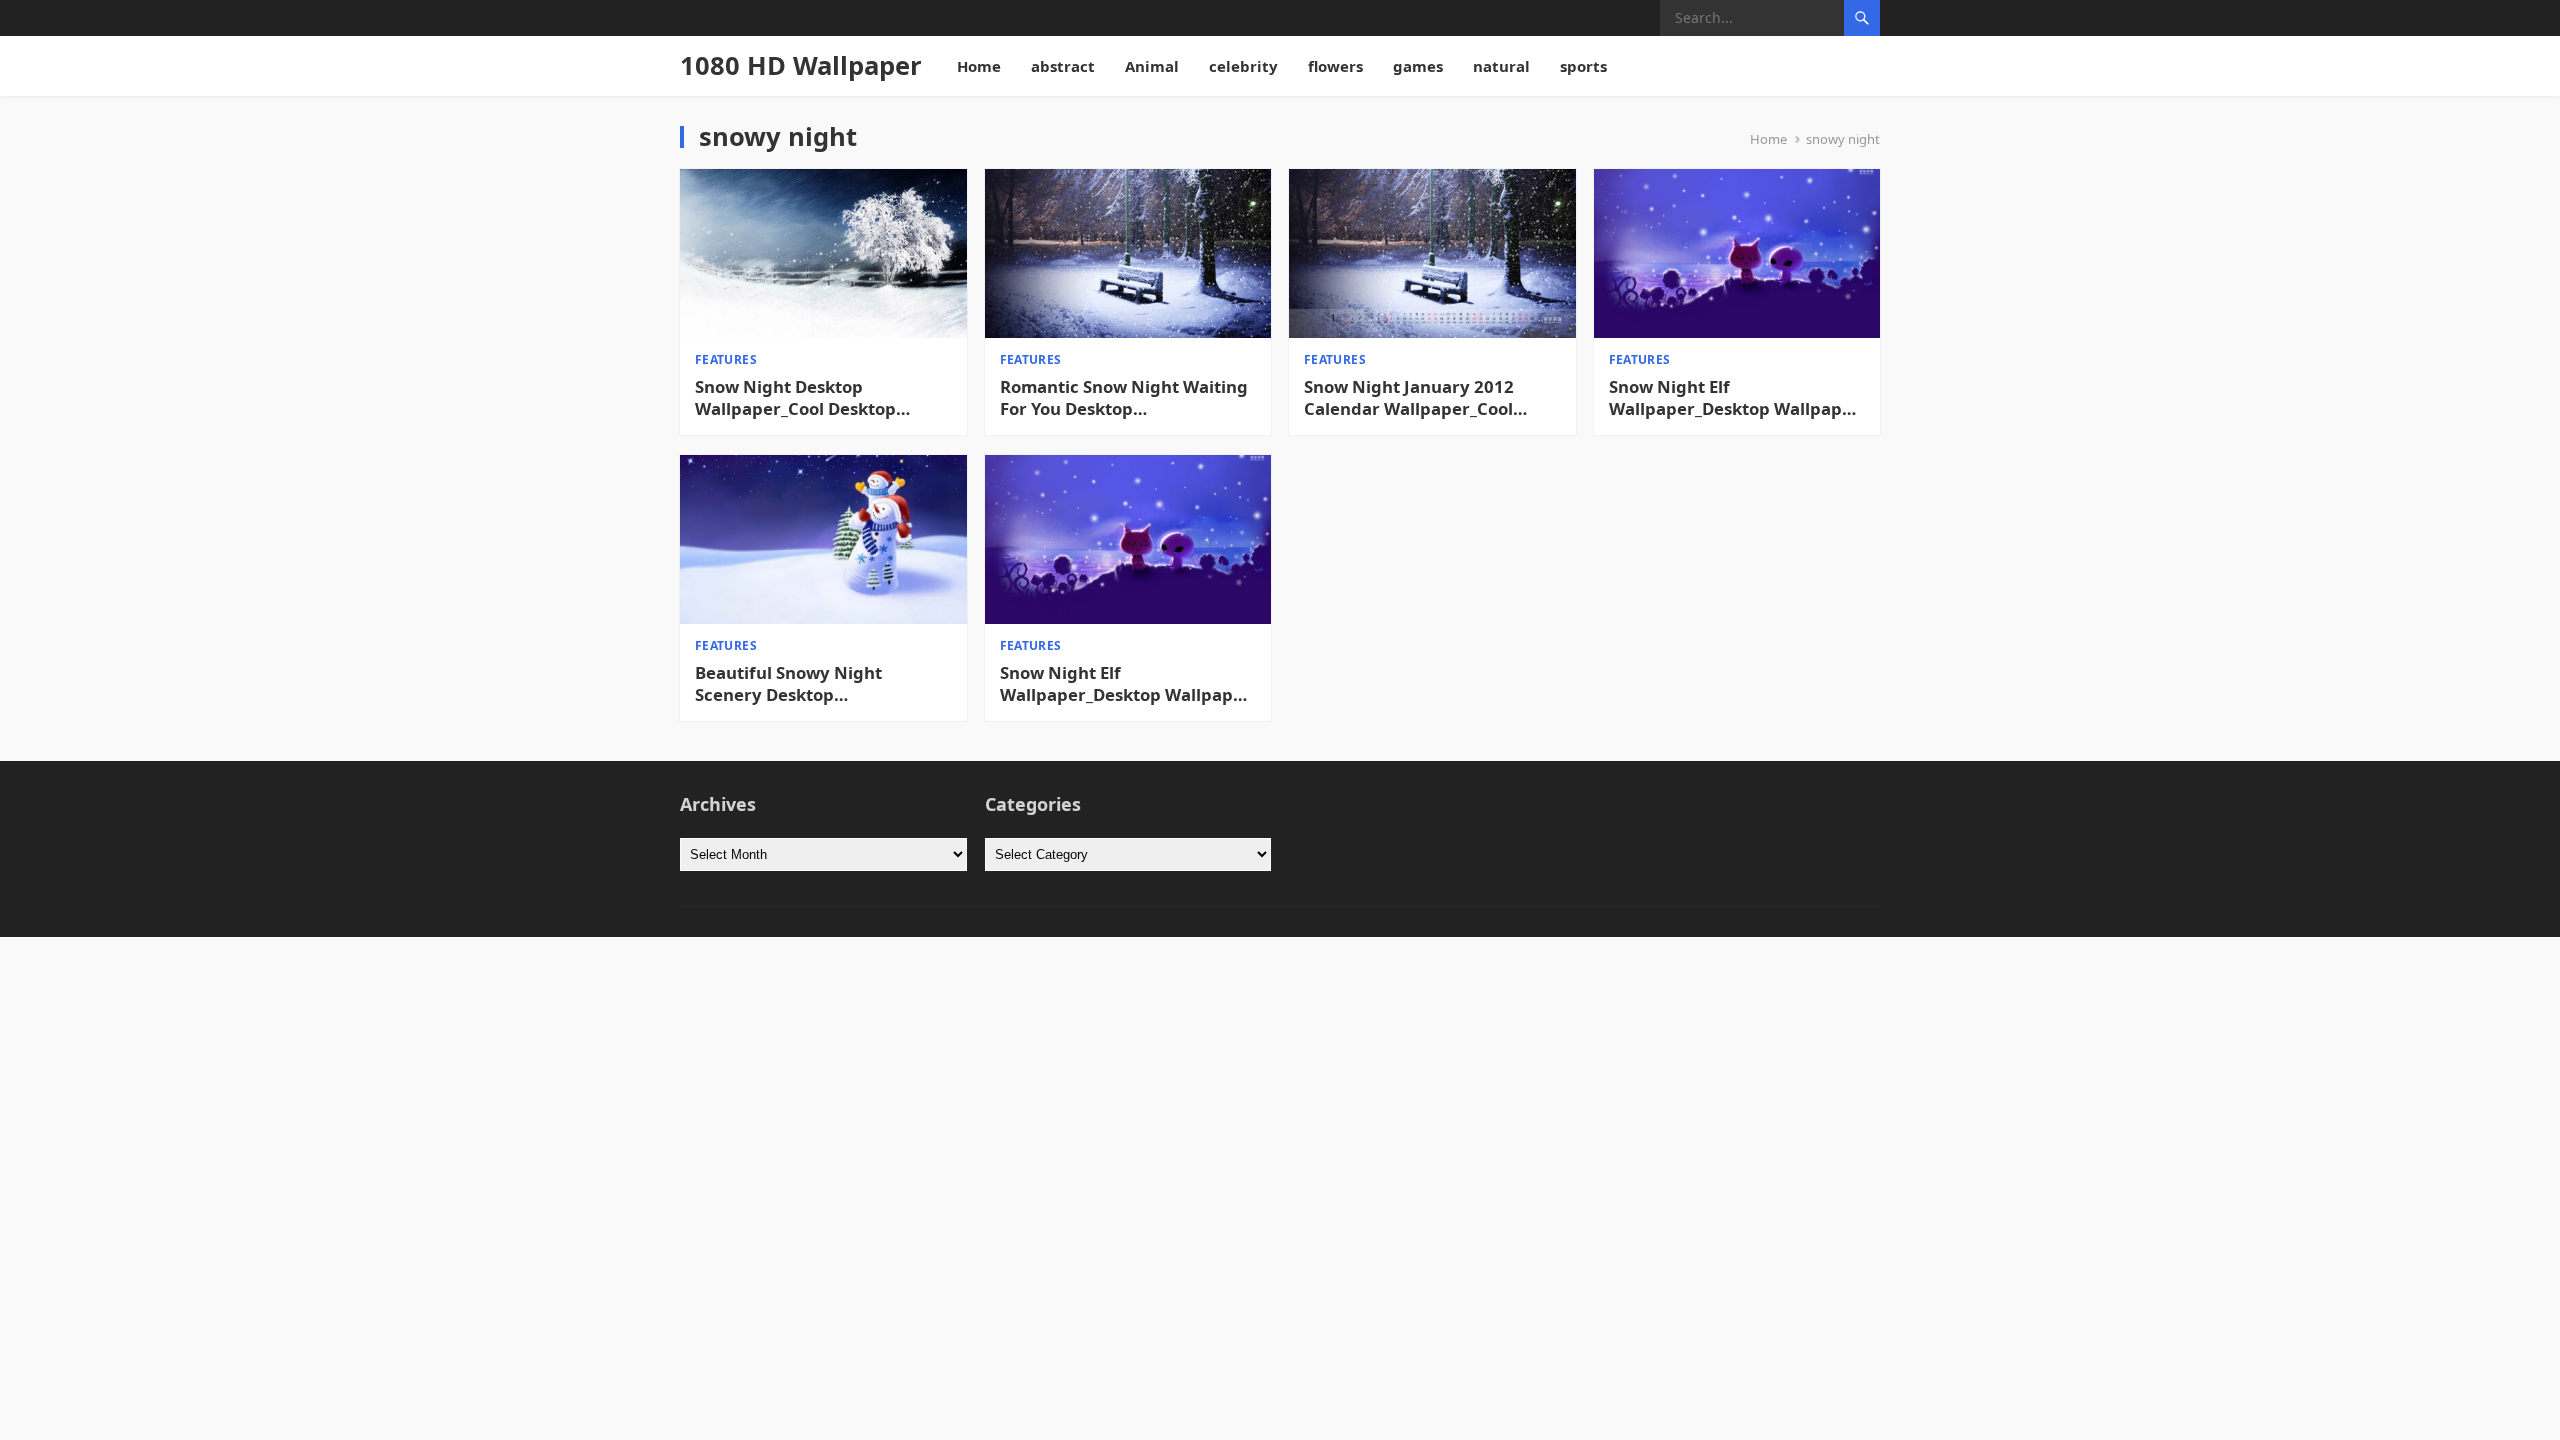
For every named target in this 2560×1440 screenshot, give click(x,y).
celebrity (1243, 66)
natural (1501, 66)
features (726, 359)
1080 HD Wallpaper (801, 65)
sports (1583, 66)
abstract (1063, 66)
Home (979, 66)
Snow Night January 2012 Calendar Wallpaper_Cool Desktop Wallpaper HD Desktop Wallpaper (1409, 398)
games (1418, 66)
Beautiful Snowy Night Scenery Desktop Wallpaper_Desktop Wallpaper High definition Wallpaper (820, 684)
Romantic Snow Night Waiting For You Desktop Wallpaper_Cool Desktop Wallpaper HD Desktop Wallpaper (1124, 398)
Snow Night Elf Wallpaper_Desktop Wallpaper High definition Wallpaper (1734, 398)
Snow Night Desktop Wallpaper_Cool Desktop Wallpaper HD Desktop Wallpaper (795, 398)
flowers (1335, 66)
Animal (1152, 66)
